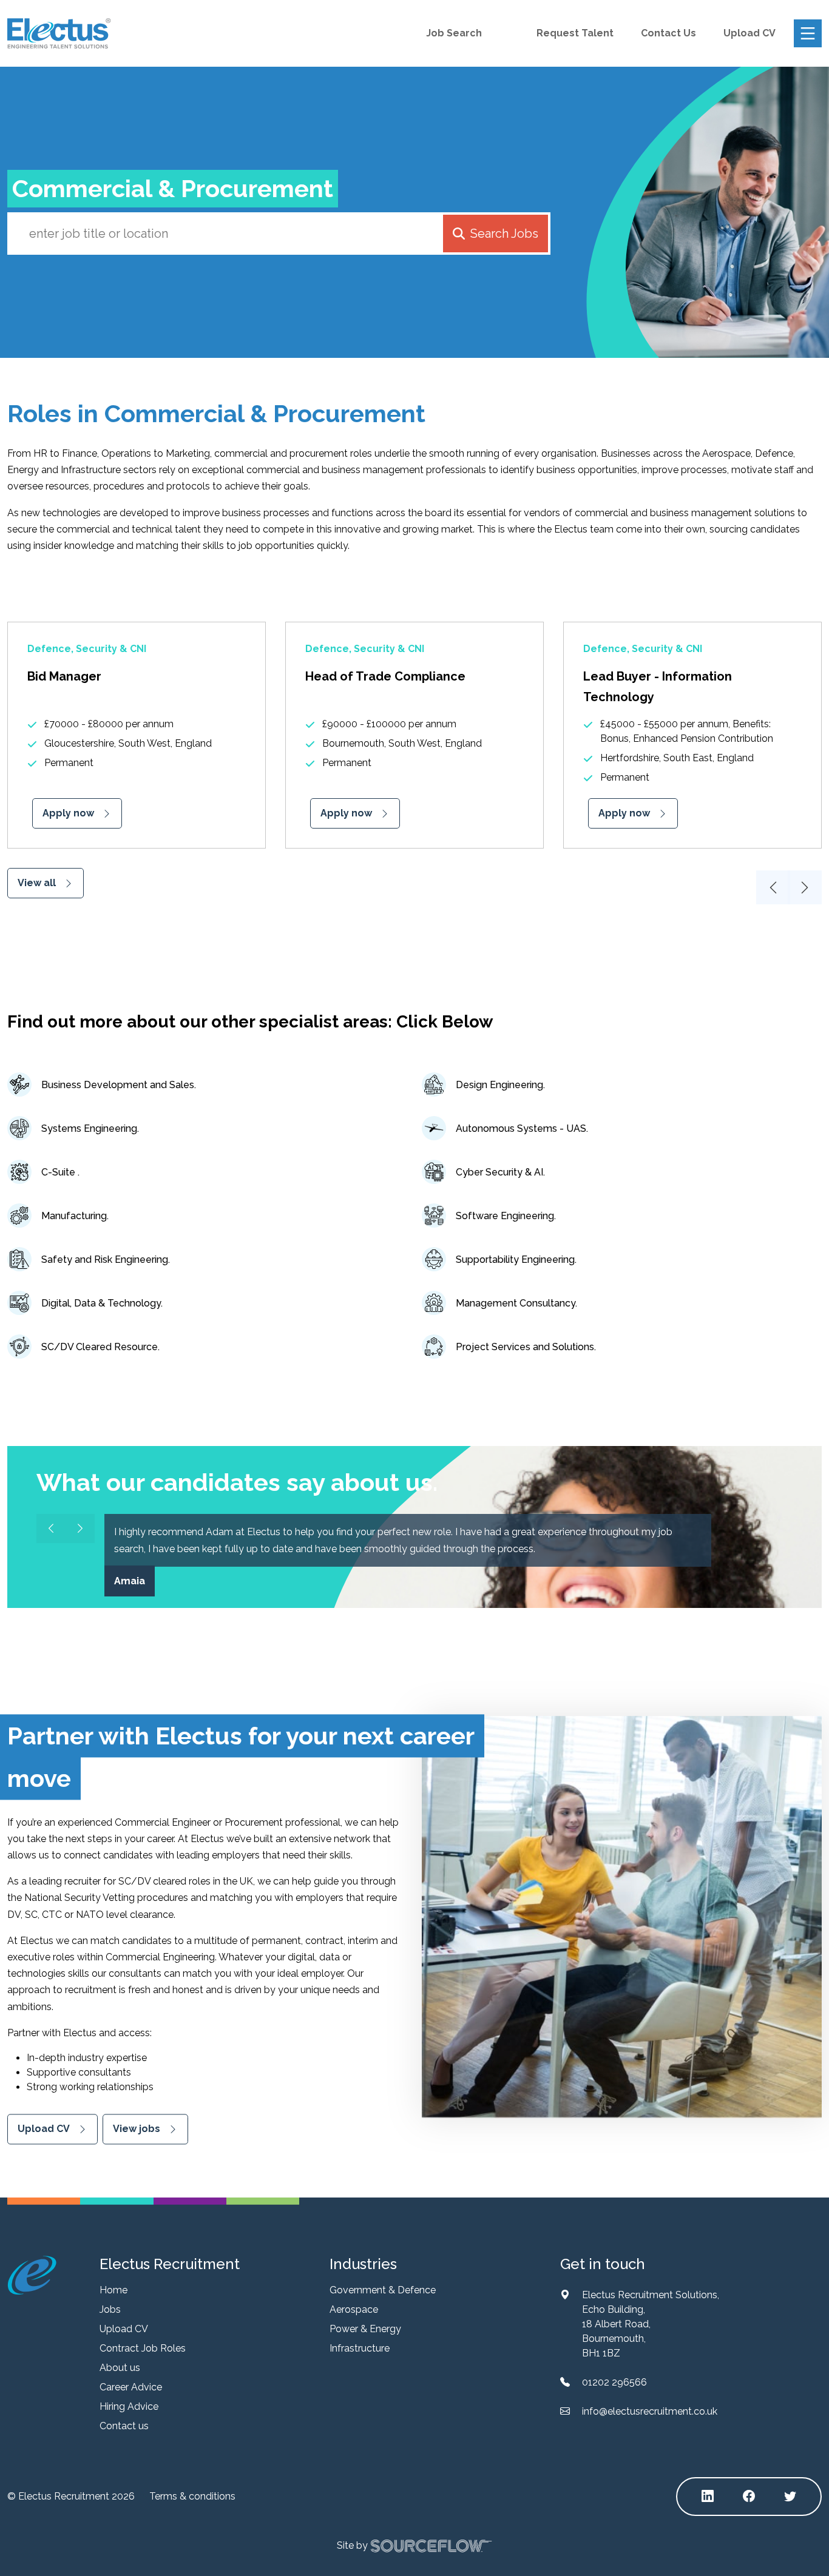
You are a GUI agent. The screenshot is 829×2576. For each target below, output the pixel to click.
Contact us (124, 2426)
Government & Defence (383, 2290)
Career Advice (131, 2387)
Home (113, 2290)
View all (37, 883)
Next (805, 887)
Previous (773, 887)
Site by (352, 2544)
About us (120, 2368)
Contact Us (668, 33)
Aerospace (354, 2309)
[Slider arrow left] (51, 1528)
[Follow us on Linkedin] (708, 2497)
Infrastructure (360, 2348)
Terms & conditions (192, 2496)
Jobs (110, 2309)
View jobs (137, 2129)
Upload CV (749, 33)
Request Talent (575, 33)
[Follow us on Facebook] (749, 2497)
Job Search (454, 33)
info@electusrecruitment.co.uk (650, 2411)
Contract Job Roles (143, 2348)
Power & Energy (365, 2329)
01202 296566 (614, 2382)
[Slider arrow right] (80, 1528)
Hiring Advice (129, 2406)
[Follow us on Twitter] (790, 2497)
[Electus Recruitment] (32, 2275)
